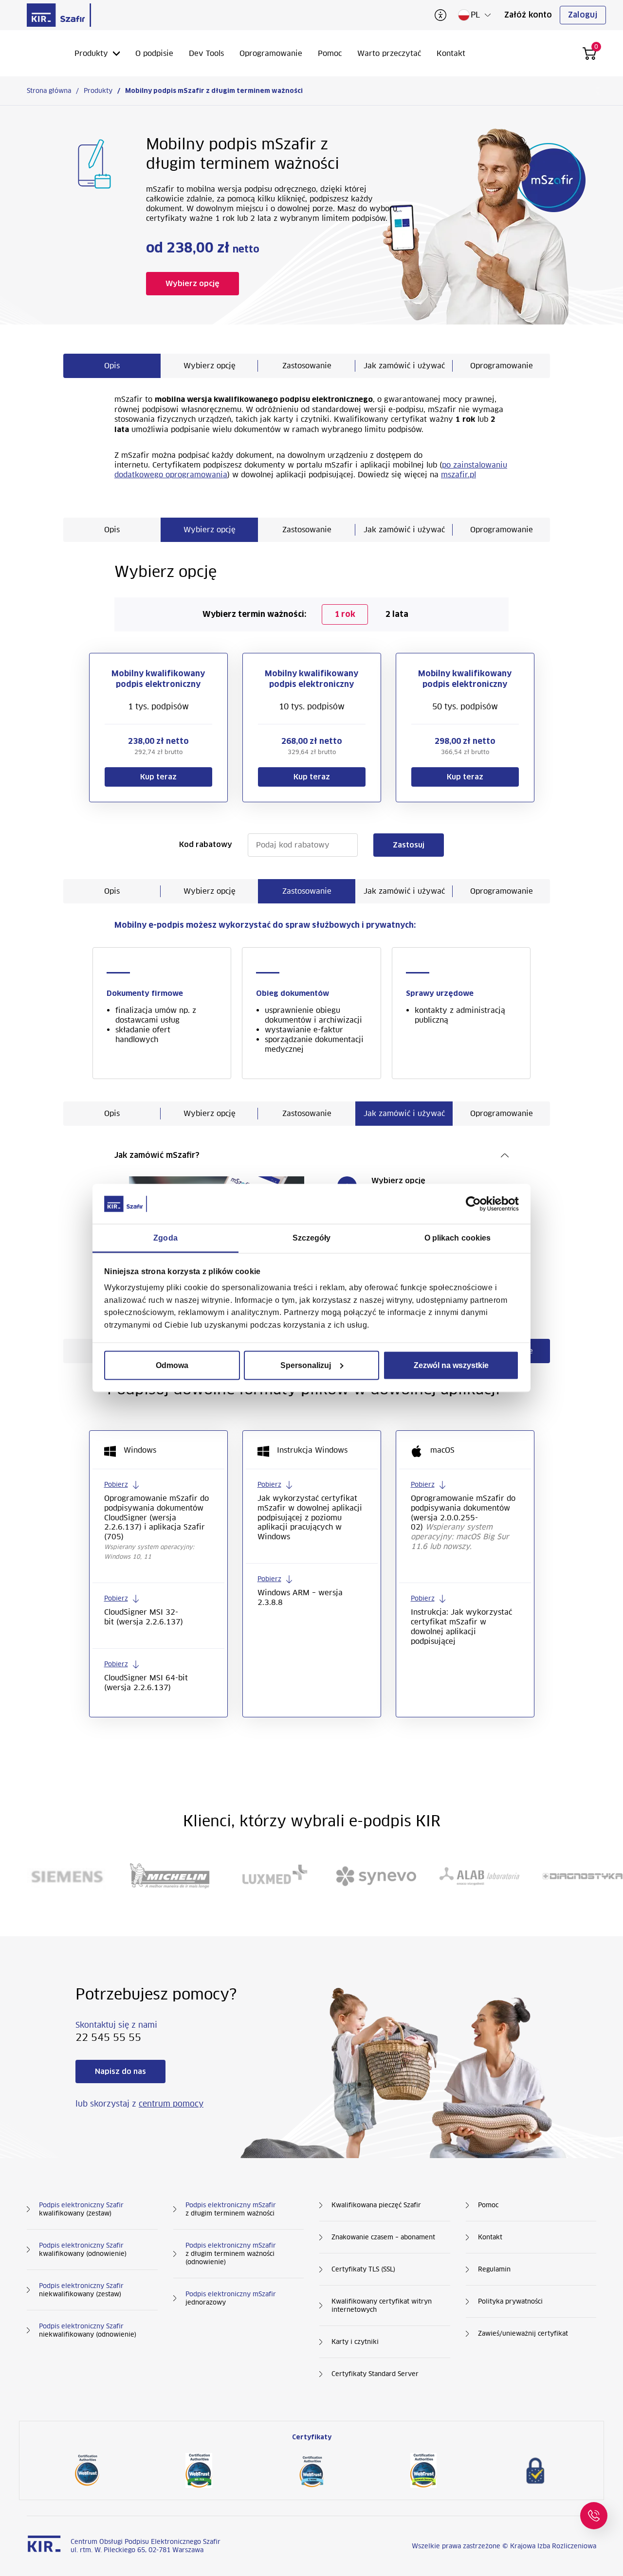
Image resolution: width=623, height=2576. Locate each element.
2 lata (397, 614)
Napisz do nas (120, 2072)
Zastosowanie (307, 366)
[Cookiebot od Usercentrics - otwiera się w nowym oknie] (476, 1204)
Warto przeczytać (389, 53)
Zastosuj (409, 845)
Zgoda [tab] (165, 1237)
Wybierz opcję (210, 366)
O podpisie (154, 53)
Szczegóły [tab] (312, 1237)
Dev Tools (206, 53)
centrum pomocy (171, 2104)
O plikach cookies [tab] (458, 1237)
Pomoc (330, 53)
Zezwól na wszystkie (451, 1365)
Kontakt (451, 53)
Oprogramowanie (271, 53)
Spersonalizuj (306, 1365)
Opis (112, 366)
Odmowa (172, 1365)
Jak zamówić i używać (404, 366)
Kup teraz (158, 777)
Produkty (91, 53)
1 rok (345, 614)
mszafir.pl (458, 475)
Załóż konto (528, 15)
